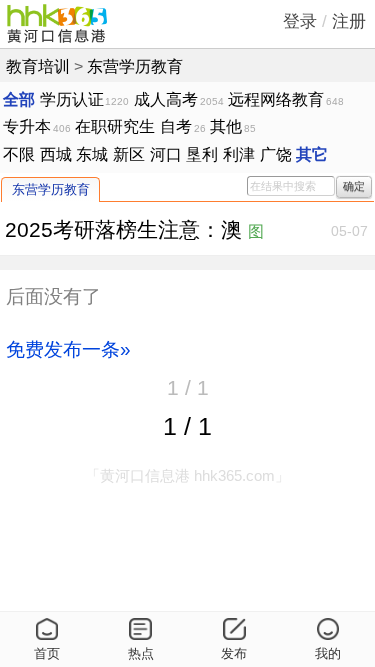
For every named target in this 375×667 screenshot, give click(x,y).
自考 (176, 126)
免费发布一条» (68, 349)
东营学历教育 (135, 66)
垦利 (202, 154)
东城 (92, 154)
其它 (312, 154)
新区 (129, 154)
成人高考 (166, 99)
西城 (56, 154)
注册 (349, 21)
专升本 (27, 126)
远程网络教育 (276, 99)
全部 (19, 99)
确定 (354, 186)
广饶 (276, 154)
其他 (226, 126)
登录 (300, 21)
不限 (19, 154)
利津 (239, 154)
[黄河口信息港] (57, 24)
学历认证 (72, 99)
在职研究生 (115, 126)
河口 (166, 154)
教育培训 (38, 66)
